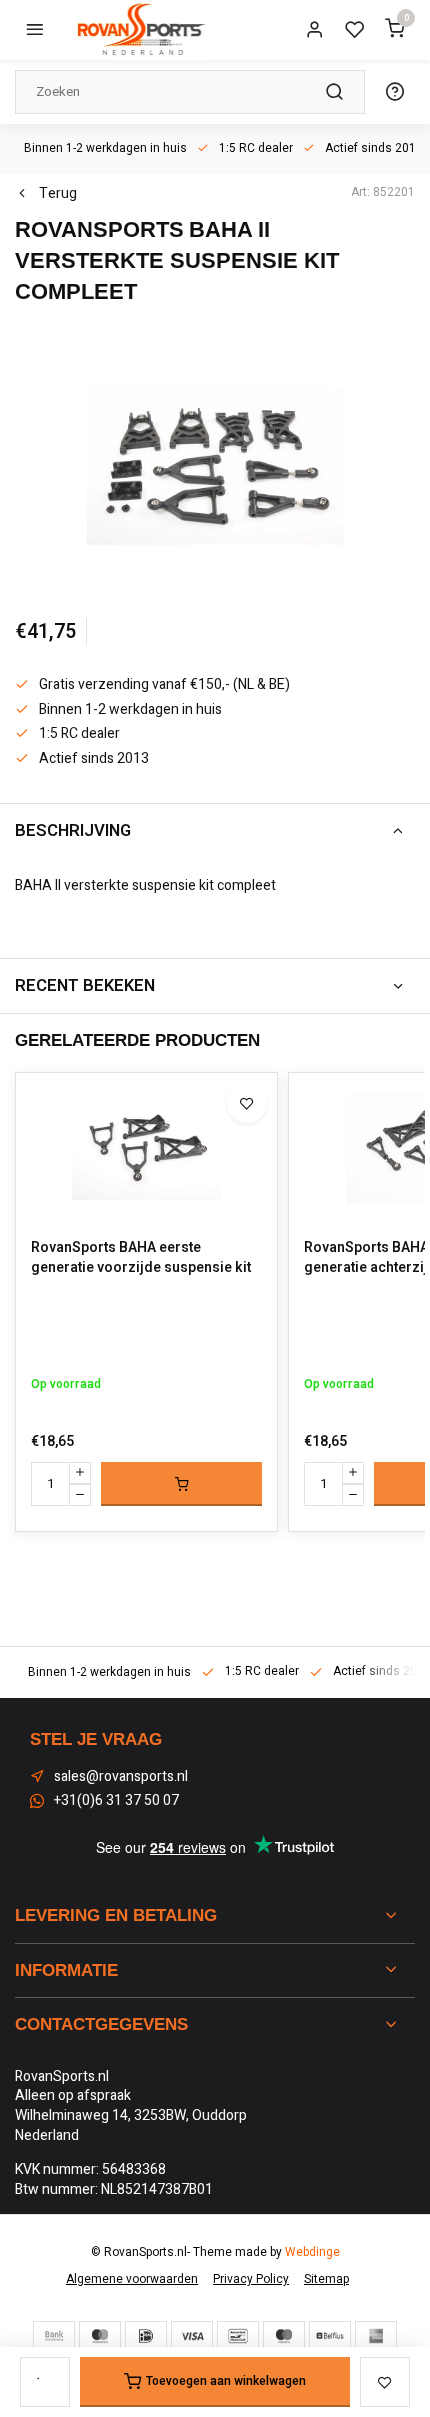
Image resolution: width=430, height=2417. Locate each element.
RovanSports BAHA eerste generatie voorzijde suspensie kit (141, 1257)
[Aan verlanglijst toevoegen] (247, 1103)
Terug (58, 194)
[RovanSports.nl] (140, 30)
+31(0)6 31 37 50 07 (116, 1801)
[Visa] (192, 2336)
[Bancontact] (238, 2336)
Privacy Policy (251, 2279)
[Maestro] (284, 2336)
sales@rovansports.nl (121, 1777)
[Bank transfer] (54, 2336)
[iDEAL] (146, 2336)
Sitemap (326, 2279)
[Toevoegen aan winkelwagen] (181, 1484)
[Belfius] (330, 2336)
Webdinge (312, 2252)
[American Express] (376, 2336)
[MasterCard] (100, 2336)
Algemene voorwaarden (132, 2279)
